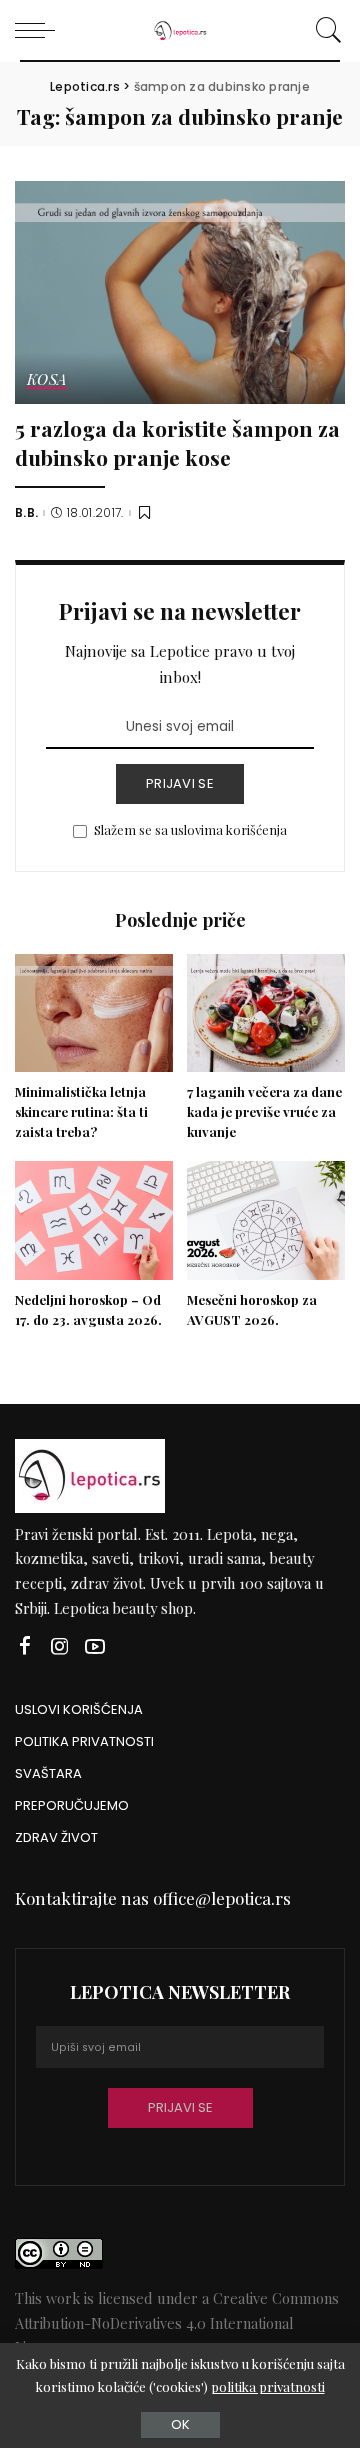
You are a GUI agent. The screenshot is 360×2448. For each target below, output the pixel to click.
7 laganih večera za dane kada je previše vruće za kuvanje (264, 1111)
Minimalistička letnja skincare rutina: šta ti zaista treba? (81, 1111)
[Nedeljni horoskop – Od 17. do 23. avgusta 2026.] (94, 1220)
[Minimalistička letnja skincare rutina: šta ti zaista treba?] (94, 1013)
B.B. (26, 513)
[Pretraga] (325, 30)
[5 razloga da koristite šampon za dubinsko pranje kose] (180, 292)
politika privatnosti (268, 2386)
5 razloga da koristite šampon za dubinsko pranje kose (177, 442)
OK (180, 2424)
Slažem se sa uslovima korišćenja (190, 829)
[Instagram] (60, 1646)
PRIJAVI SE (180, 783)
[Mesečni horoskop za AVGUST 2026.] (266, 1220)
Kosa (47, 380)
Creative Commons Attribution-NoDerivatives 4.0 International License (177, 2322)
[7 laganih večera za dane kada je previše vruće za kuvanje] (266, 1013)
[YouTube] (95, 1646)
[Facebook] (25, 1646)
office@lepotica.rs (222, 1898)
